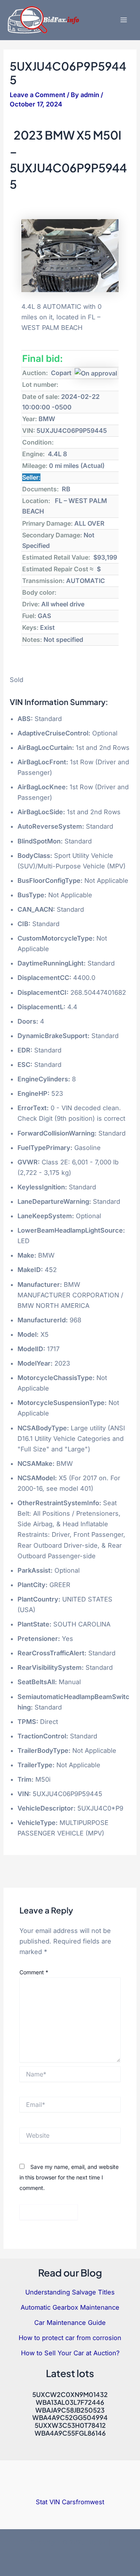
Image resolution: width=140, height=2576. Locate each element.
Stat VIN (48, 2502)
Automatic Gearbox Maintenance (70, 2307)
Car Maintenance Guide (70, 2323)
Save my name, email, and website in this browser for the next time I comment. (69, 2177)
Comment (34, 1972)
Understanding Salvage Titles (70, 2292)
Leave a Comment (38, 95)
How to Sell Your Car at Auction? (70, 2353)
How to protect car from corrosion (70, 2338)
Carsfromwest (83, 2502)
